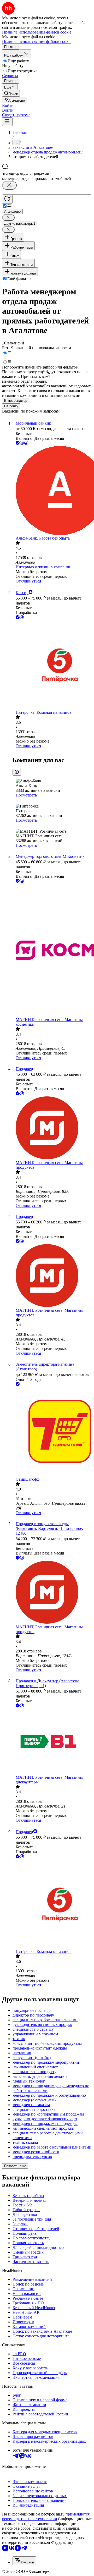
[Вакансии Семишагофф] (52, 1432)
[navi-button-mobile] (7, 122)
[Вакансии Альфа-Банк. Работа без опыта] (52, 491)
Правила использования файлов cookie (37, 42)
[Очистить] (9, 185)
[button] (8, 105)
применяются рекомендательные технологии (46, 2516)
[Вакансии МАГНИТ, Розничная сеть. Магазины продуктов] (52, 1128)
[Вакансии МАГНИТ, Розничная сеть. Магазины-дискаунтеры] (52, 1742)
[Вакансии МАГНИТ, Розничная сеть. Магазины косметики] (52, 951)
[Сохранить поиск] (7, 199)
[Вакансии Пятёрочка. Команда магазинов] (52, 665)
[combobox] (26, 174)
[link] (11, 93)
